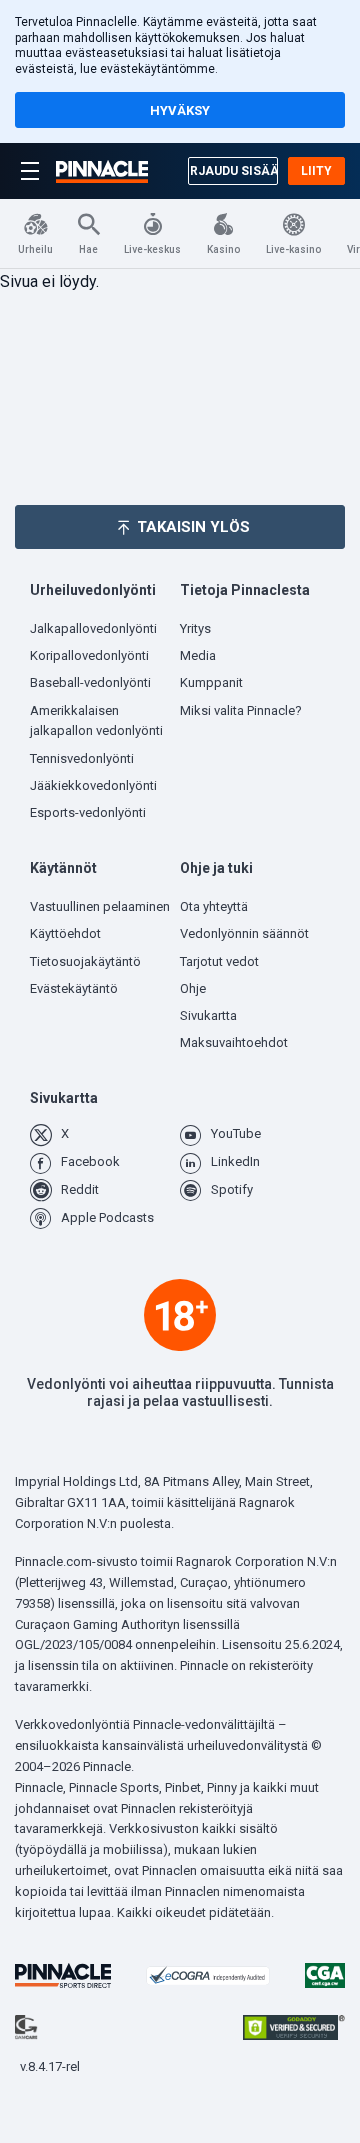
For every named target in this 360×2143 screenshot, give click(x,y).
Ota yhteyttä (214, 906)
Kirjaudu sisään (233, 171)
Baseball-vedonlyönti (90, 682)
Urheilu (35, 249)
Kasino (223, 249)
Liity (316, 171)
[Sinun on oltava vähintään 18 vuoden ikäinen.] (180, 1315)
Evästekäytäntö (74, 988)
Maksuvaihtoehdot (234, 1042)
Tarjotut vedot (219, 961)
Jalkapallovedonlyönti (93, 628)
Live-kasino (293, 249)
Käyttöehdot (65, 933)
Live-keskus (152, 249)
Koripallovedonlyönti (89, 655)
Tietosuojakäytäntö (85, 961)
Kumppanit (211, 682)
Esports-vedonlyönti (88, 812)
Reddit (80, 1189)
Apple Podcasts (107, 1217)
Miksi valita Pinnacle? (241, 710)
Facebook (90, 1161)
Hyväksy (180, 110)
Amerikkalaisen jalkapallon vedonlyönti (96, 721)
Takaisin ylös (193, 527)
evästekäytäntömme (157, 69)
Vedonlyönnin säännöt (244, 933)
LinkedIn (235, 1161)
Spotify (232, 1189)
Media (198, 655)
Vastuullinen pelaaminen (100, 906)
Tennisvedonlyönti (82, 758)
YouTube (236, 1133)
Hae (88, 249)
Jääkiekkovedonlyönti (93, 785)
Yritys (195, 628)
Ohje (193, 988)
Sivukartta (208, 1015)
